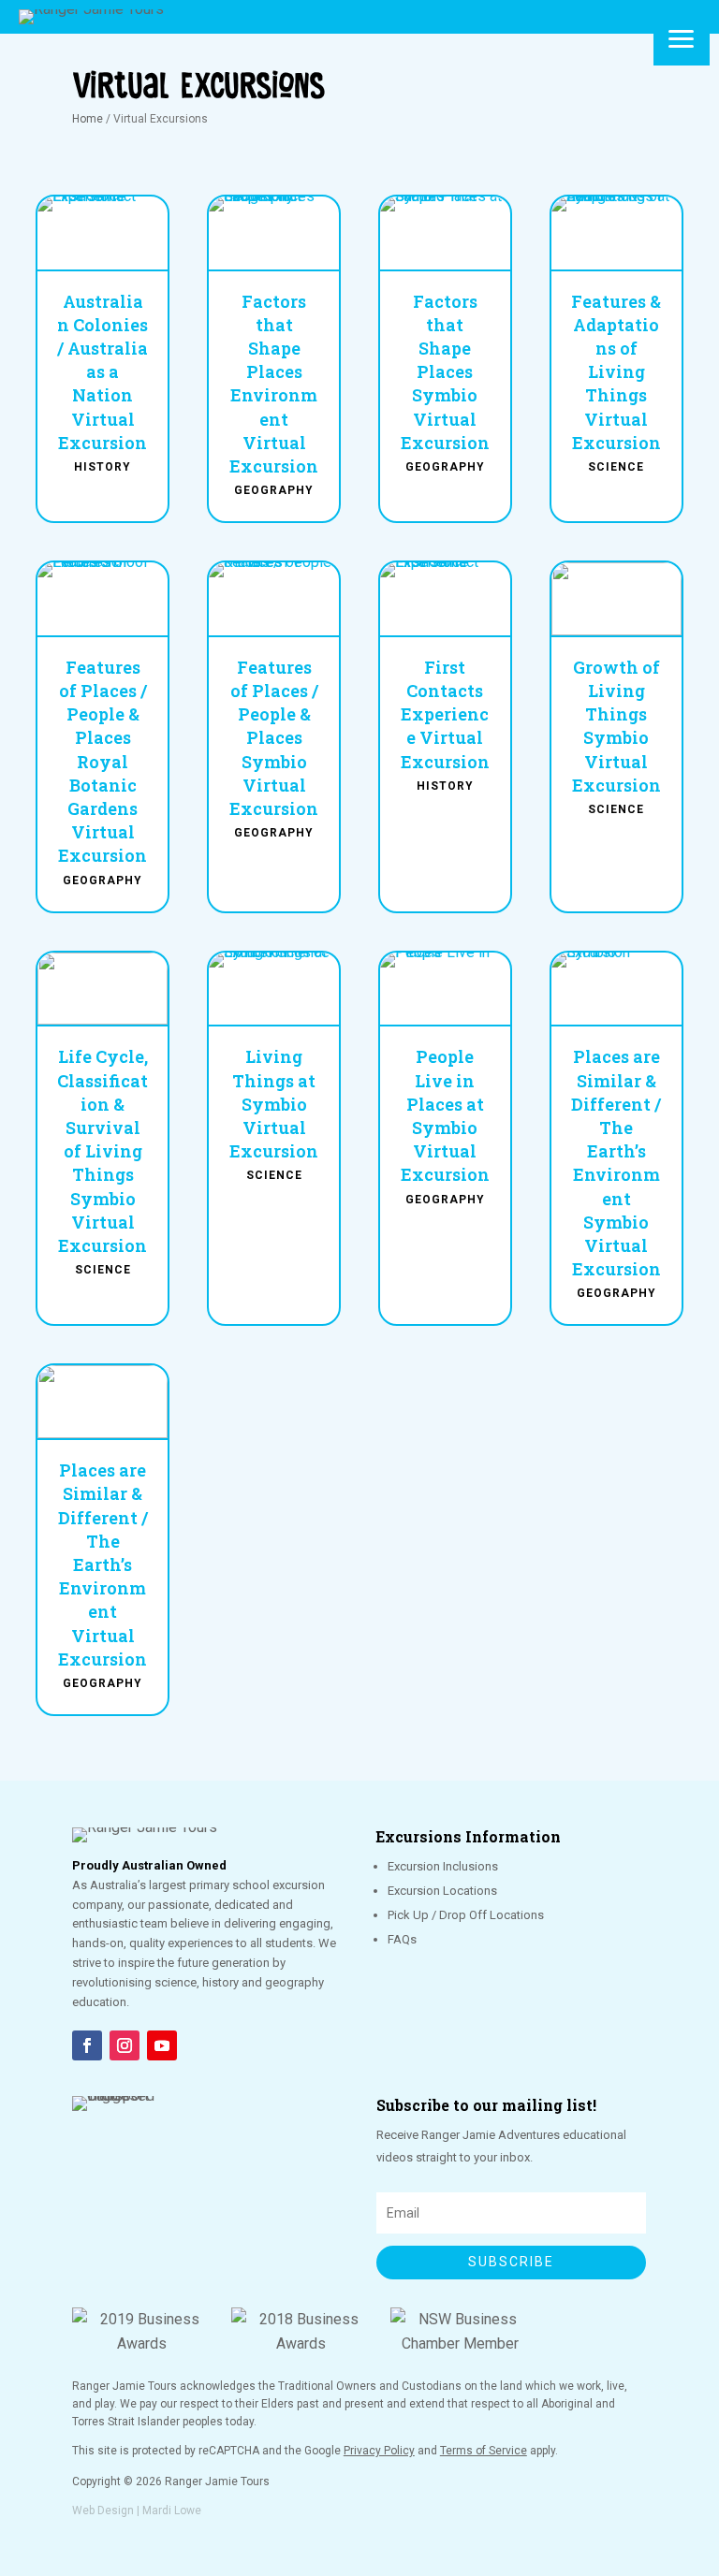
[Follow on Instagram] (125, 2045)
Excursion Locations (442, 1891)
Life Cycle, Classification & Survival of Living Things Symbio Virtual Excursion (103, 1151)
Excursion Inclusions (443, 1866)
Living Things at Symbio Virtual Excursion (274, 1104)
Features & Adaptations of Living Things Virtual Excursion (616, 372)
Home (88, 119)
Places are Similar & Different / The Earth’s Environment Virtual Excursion (103, 1565)
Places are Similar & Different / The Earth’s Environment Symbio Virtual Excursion (616, 1163)
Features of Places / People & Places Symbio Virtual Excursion (274, 738)
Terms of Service (484, 2451)
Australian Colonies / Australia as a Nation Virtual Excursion (103, 372)
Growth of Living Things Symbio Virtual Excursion (616, 726)
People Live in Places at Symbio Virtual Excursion (445, 1115)
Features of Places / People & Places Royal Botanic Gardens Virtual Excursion (103, 762)
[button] (682, 37)
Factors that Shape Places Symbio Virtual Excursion (445, 372)
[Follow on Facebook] (87, 2045)
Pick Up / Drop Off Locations (466, 1915)
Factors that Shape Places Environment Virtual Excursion (274, 384)
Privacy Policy (379, 2451)
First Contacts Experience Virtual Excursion (445, 714)
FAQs (402, 1939)
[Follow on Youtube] (162, 2045)
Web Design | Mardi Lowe (137, 2511)
